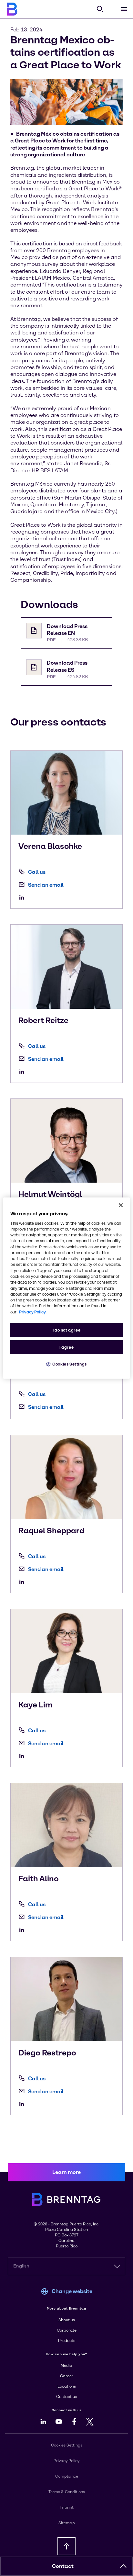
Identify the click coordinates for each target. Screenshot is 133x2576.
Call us (37, 872)
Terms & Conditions (67, 2492)
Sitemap (67, 2523)
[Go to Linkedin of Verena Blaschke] (23, 897)
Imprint (67, 2507)
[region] (66, 1288)
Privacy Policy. (33, 1312)
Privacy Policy (66, 2461)
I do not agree (67, 1330)
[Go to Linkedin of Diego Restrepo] (23, 2104)
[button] (123, 2566)
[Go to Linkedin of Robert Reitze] (23, 1072)
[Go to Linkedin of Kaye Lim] (23, 1756)
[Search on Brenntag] (100, 9)
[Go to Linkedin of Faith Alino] (23, 1930)
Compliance (67, 2476)
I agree (66, 1347)
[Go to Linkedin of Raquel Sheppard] (23, 1582)
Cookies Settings (70, 1364)
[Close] (121, 1205)
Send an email (46, 885)
